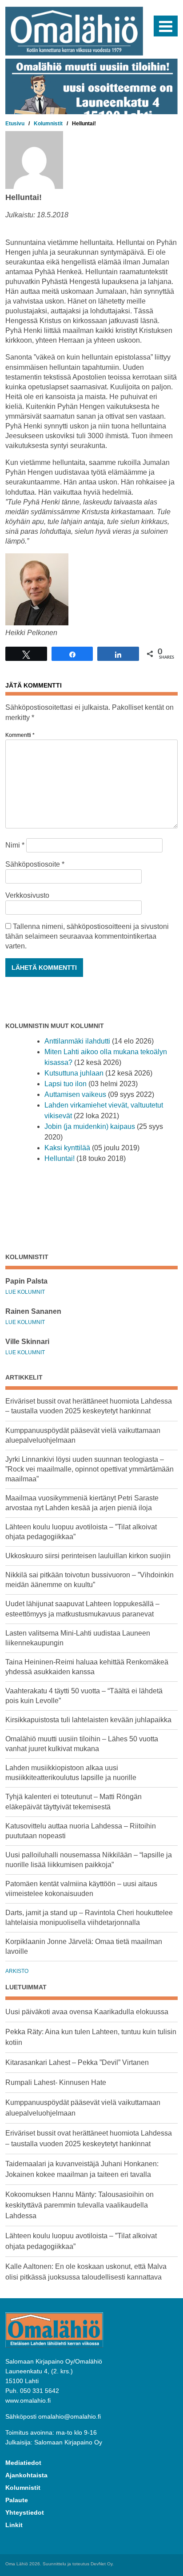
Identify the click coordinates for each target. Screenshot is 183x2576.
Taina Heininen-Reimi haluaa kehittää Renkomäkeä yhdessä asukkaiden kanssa (87, 1667)
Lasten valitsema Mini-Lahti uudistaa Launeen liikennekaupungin (78, 1638)
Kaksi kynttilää (67, 1148)
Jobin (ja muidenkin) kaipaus (90, 1126)
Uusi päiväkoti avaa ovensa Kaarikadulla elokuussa (87, 2012)
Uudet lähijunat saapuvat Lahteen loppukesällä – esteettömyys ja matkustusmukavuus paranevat (82, 1609)
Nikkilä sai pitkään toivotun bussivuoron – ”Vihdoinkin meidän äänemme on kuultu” (90, 1580)
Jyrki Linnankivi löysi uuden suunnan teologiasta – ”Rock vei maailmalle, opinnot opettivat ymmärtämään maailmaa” (90, 1469)
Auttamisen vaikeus (75, 1094)
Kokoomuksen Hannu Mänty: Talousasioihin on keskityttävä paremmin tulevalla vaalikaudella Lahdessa (80, 2205)
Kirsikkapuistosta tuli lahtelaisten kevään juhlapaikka (88, 1720)
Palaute (17, 2500)
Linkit (14, 2525)
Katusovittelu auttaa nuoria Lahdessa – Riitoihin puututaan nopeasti (81, 1831)
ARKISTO (17, 1971)
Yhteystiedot (25, 2512)
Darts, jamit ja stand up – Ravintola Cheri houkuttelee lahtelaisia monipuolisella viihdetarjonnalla (89, 1918)
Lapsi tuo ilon (66, 1084)
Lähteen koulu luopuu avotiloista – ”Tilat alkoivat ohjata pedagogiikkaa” (81, 1532)
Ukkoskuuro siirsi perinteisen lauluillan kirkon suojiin (88, 1556)
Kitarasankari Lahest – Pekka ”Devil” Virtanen (77, 2062)
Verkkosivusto (27, 895)
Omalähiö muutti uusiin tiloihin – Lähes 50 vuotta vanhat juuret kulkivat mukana (82, 1744)
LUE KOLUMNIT (25, 1292)
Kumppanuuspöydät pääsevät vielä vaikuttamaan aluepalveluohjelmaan (83, 1435)
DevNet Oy (101, 2564)
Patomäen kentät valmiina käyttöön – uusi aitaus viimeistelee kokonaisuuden (81, 1889)
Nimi (15, 845)
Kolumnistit (23, 2488)
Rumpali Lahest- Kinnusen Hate (56, 2082)
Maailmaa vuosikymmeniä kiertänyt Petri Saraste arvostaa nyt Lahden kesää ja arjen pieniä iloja (82, 1503)
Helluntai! (60, 1158)
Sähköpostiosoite (35, 864)
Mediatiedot (23, 2463)
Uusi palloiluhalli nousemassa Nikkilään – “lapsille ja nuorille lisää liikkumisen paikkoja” (89, 1860)
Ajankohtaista (26, 2475)
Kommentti (20, 735)
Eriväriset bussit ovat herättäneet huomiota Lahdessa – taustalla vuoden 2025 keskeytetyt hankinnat (89, 1406)
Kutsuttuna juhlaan (74, 1073)
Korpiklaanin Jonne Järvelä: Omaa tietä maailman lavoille (84, 1946)
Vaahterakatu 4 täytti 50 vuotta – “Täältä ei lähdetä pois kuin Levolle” (84, 1696)
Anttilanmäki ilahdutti (77, 1041)
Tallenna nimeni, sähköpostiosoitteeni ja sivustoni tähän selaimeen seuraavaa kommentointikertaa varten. (87, 936)
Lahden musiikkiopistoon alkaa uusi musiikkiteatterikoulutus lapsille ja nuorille (71, 1773)
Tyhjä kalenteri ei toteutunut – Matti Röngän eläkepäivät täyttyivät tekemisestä (74, 1802)
